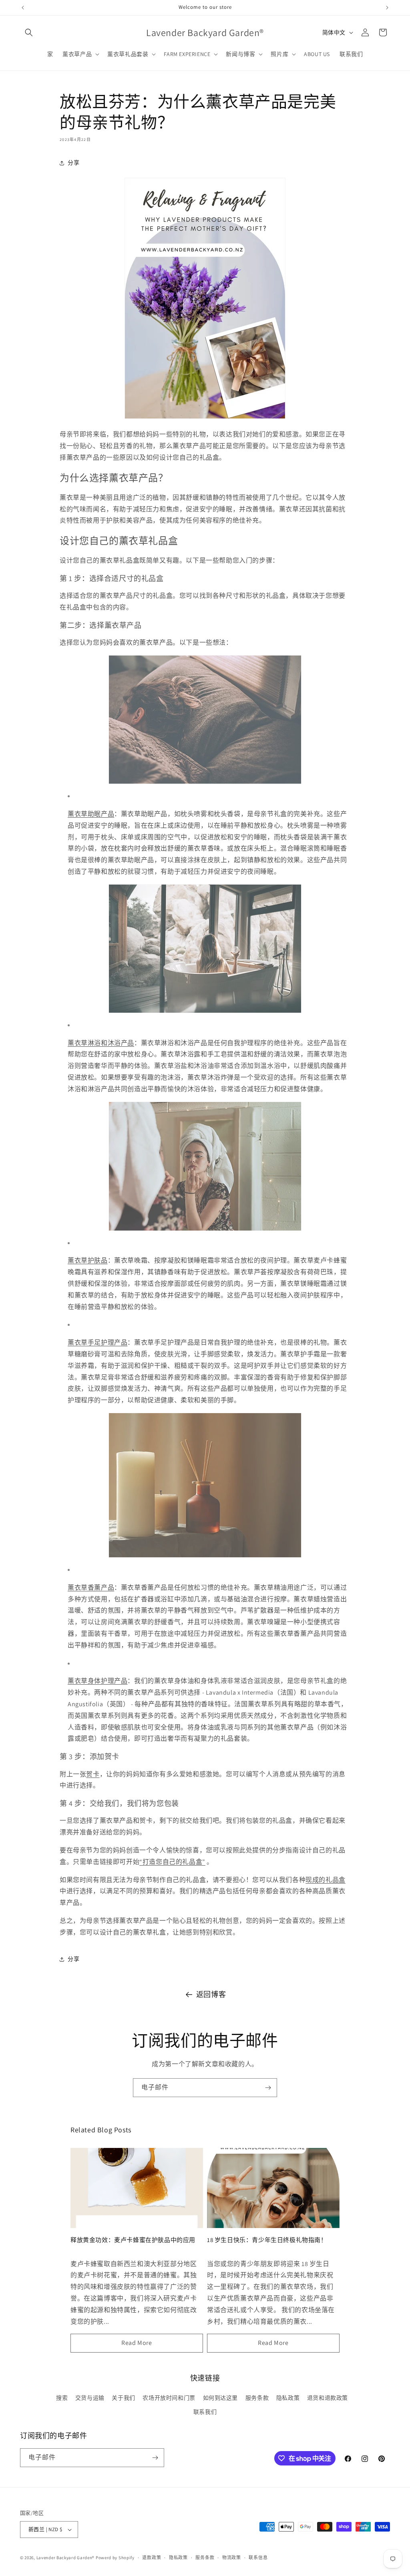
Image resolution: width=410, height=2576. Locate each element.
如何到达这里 (221, 2398)
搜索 (62, 2398)
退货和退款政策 (328, 2398)
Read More (137, 2343)
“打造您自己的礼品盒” (172, 1862)
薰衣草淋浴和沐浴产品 (101, 1043)
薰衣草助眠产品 (91, 814)
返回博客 (211, 1994)
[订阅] (268, 2088)
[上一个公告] (23, 8)
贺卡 (93, 1774)
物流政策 (232, 2558)
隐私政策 (288, 2398)
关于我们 (123, 2398)
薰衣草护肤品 (88, 1260)
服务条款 (257, 2398)
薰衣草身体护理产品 (97, 1681)
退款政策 (152, 2558)
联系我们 (205, 2412)
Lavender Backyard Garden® (66, 2558)
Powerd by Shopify (115, 2558)
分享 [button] (73, 163)
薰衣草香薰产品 (91, 1588)
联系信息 (258, 2558)
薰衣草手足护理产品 (97, 1342)
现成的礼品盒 (326, 1880)
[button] (29, 32)
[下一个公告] (387, 8)
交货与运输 (90, 2398)
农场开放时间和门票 (169, 2398)
